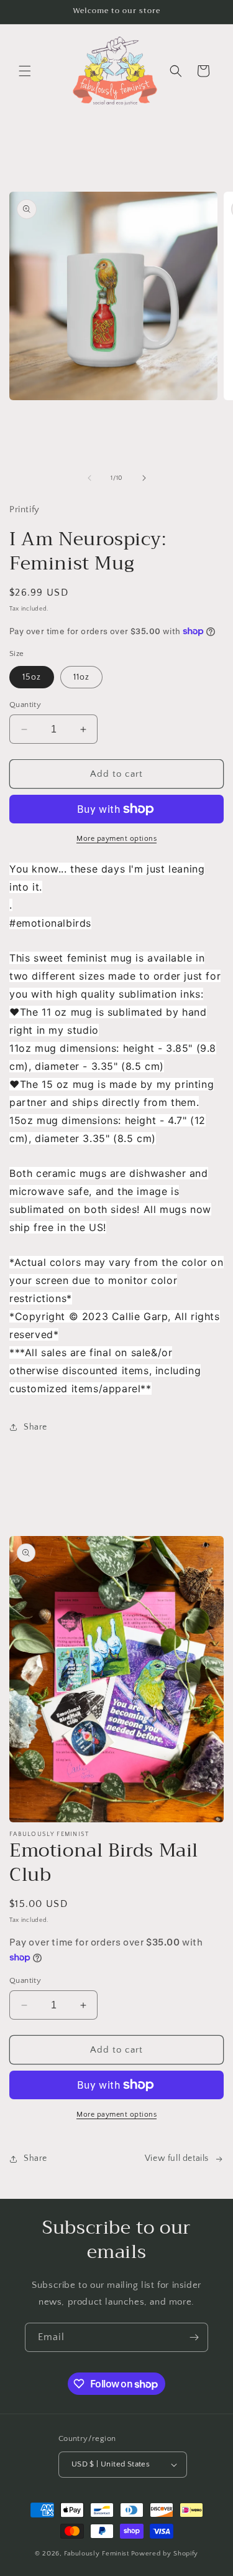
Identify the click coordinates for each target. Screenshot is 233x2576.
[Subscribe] (194, 2337)
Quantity (25, 705)
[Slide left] (89, 478)
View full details (177, 2158)
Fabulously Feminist (96, 2554)
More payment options (116, 839)
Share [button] (35, 1427)
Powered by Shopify (165, 2554)
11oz (81, 677)
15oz (32, 677)
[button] (25, 71)
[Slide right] (144, 478)
